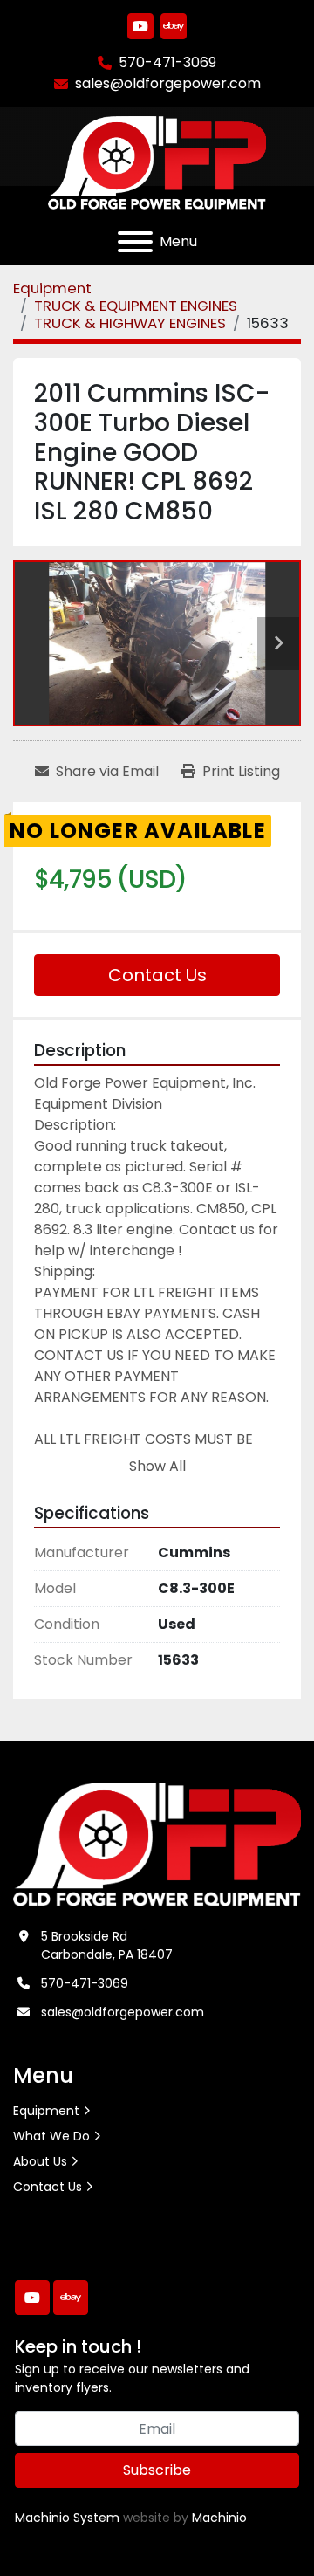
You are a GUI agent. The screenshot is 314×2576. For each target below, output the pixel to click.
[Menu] (135, 242)
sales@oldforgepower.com (168, 83)
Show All (157, 1466)
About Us (40, 2161)
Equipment (46, 2111)
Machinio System (67, 2518)
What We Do (51, 2136)
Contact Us (157, 975)
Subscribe (157, 2470)
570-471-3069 (167, 62)
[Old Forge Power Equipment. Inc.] (157, 1844)
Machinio (219, 2518)
